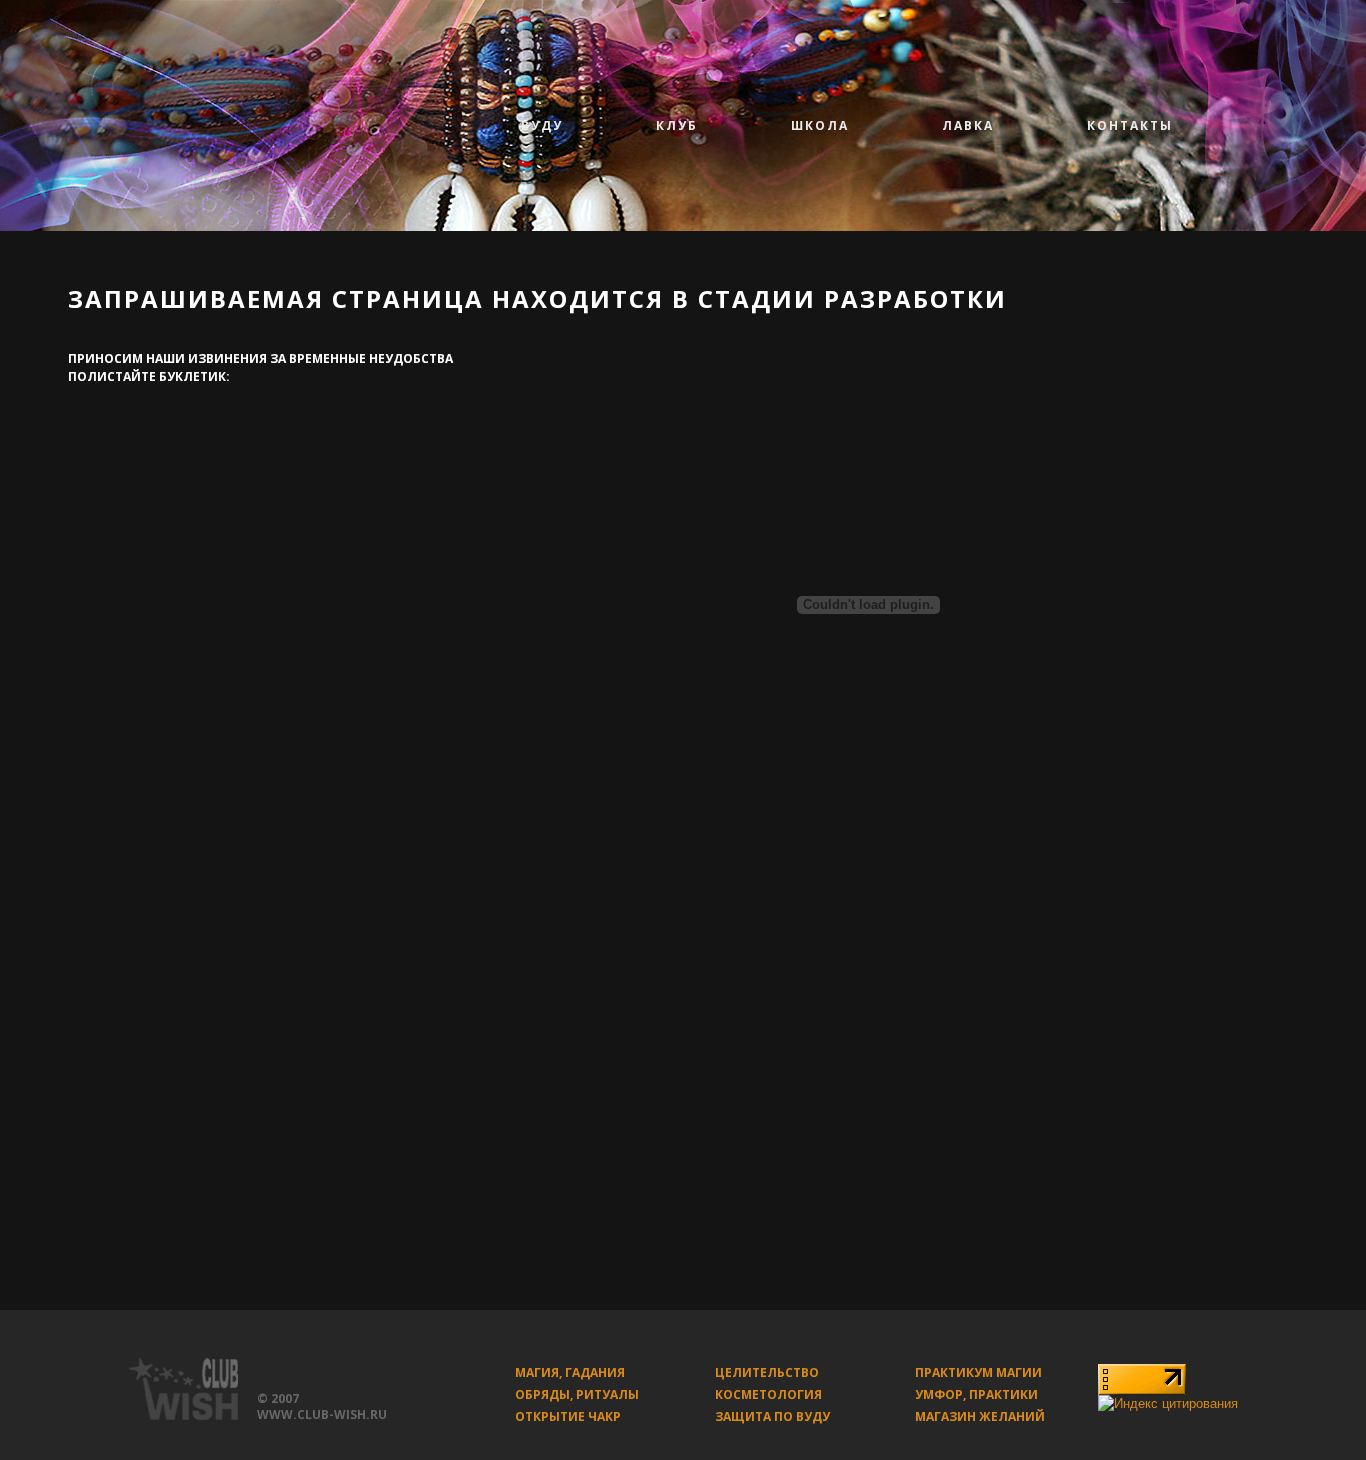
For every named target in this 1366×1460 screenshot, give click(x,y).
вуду (542, 125)
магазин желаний (980, 1416)
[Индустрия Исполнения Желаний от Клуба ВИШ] (169, 1381)
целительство (767, 1372)
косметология (768, 1394)
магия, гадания (570, 1372)
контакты (1130, 125)
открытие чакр (568, 1416)
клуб (677, 125)
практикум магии (978, 1372)
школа (820, 125)
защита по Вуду (772, 1416)
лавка (968, 125)
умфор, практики (976, 1394)
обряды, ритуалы (577, 1394)
